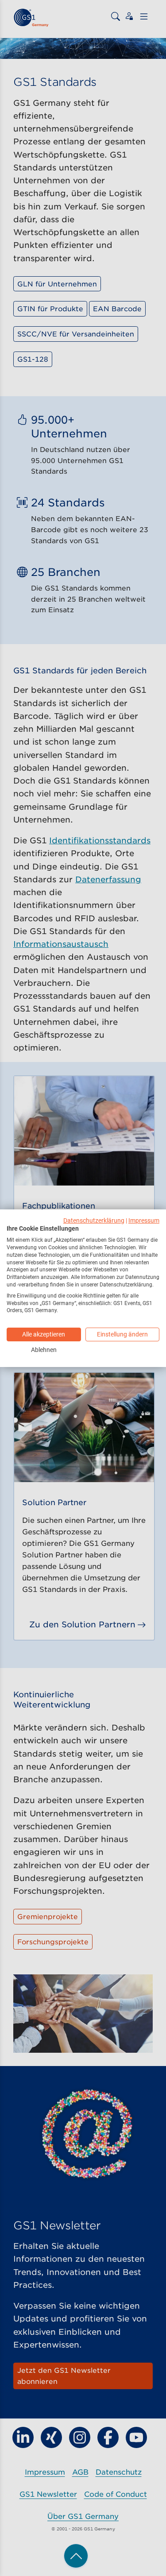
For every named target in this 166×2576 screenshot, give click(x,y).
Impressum (144, 1220)
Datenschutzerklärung (94, 1220)
